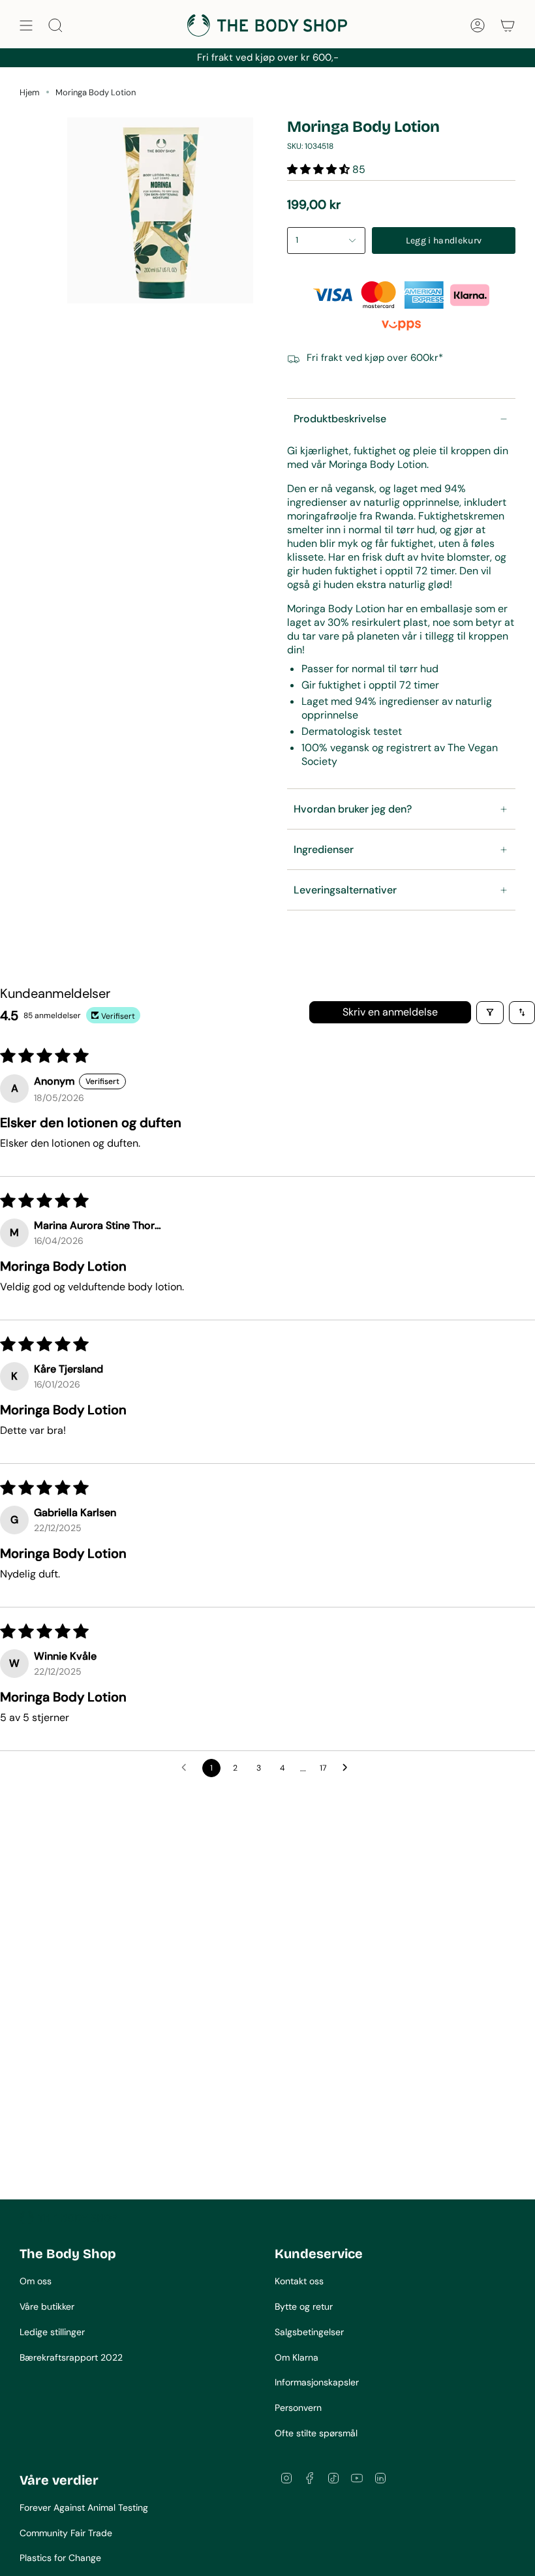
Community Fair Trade (66, 2533)
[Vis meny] (26, 25)
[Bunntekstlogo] (69, 2218)
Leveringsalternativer (345, 890)
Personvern (298, 2408)
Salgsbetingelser (309, 2332)
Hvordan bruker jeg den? (353, 809)
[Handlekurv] (508, 25)
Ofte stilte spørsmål (316, 2433)
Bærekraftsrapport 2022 (71, 2357)
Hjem (30, 92)
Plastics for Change (60, 2558)
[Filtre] (490, 1013)
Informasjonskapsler (317, 2382)
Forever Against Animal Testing (84, 2507)
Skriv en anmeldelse (390, 1012)
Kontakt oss (299, 2281)
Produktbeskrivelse (340, 419)
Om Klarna (297, 2357)
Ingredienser (324, 849)
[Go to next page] (348, 1768)
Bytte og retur (304, 2306)
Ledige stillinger (52, 2332)
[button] (320, 169)
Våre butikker (47, 2306)
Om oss (36, 2281)
